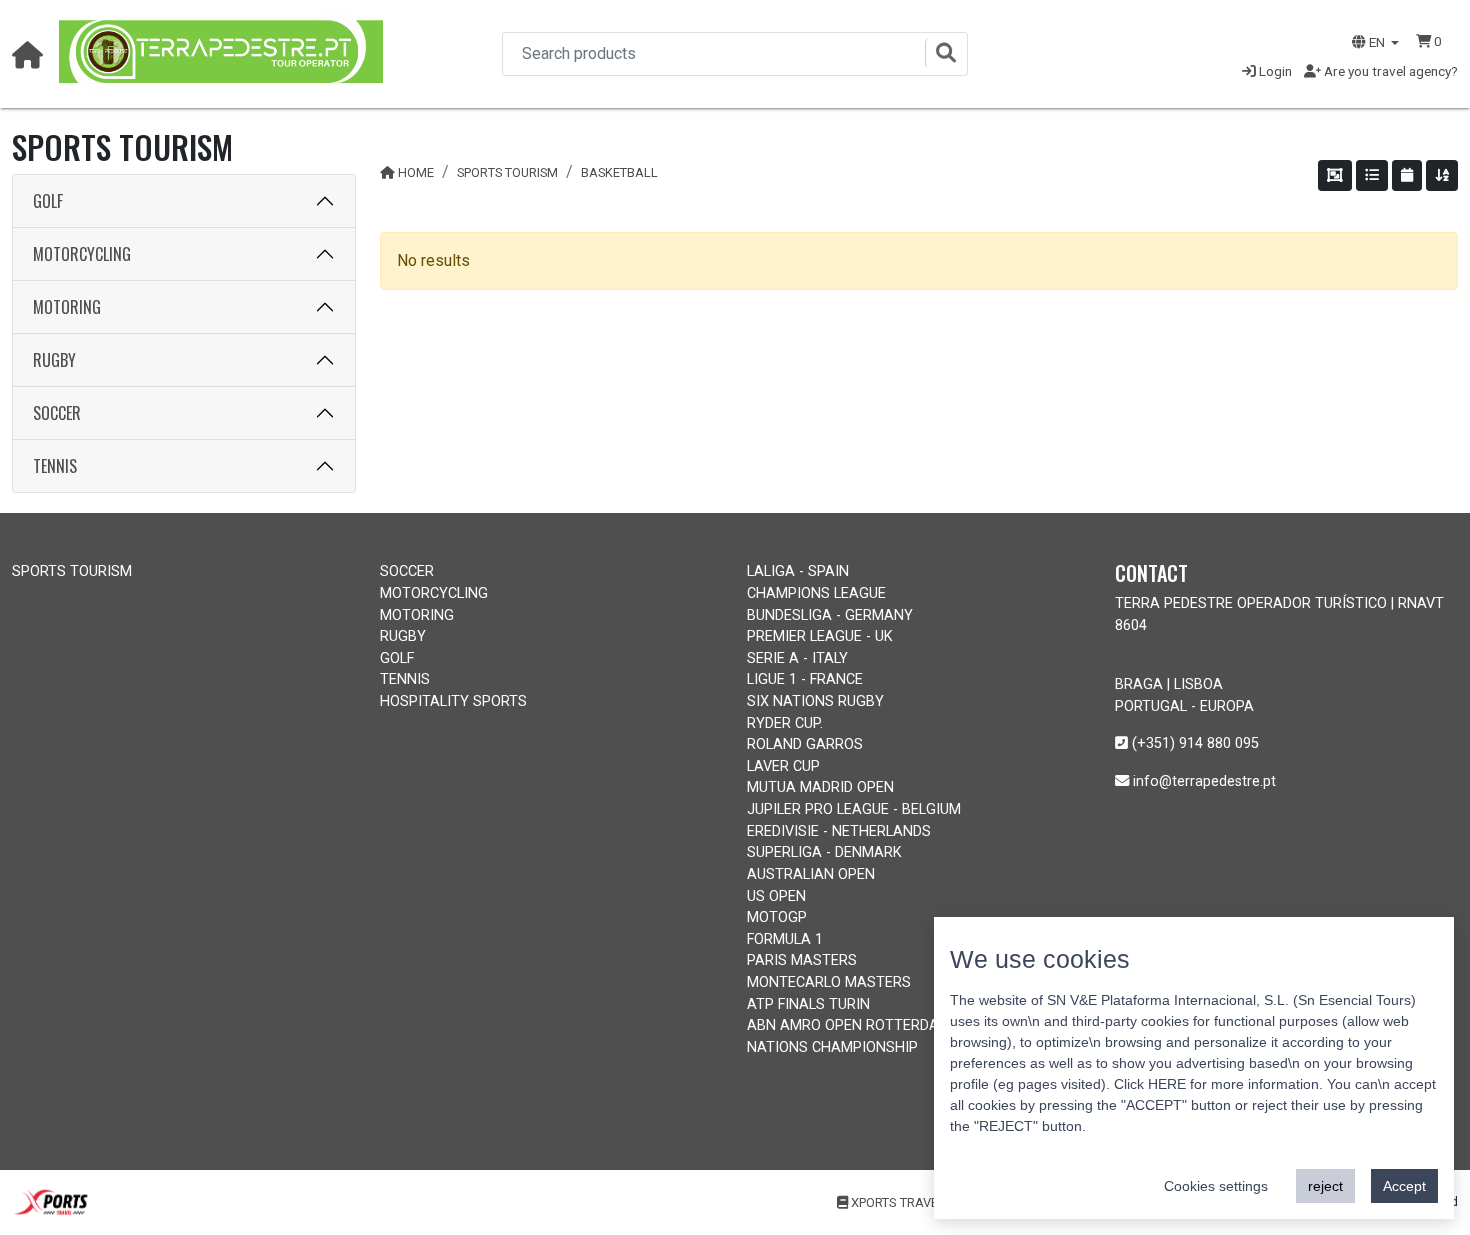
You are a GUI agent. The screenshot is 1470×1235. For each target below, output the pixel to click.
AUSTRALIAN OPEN (811, 874)
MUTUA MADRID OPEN (820, 787)
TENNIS (55, 466)
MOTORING (67, 307)
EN (1377, 42)
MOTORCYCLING (82, 254)
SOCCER (57, 413)
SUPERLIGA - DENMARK (824, 852)
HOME (416, 172)
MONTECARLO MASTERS (829, 982)
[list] (1372, 175)
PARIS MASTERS (802, 960)
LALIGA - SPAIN (798, 571)
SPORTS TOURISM (507, 172)
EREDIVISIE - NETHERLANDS (839, 831)
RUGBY (54, 360)
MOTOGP (777, 917)
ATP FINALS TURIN (808, 1004)
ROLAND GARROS (805, 744)
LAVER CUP (783, 766)
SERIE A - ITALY (797, 658)
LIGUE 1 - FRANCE (805, 679)
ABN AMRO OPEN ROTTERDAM (849, 1025)
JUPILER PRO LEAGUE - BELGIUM (854, 809)
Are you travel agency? (1389, 71)
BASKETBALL (619, 172)
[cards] (1335, 175)
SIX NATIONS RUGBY (815, 701)
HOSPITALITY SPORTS (453, 701)
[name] (1442, 175)
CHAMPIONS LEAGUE (816, 593)
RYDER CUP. (785, 723)
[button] (1429, 41)
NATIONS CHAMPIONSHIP (832, 1047)
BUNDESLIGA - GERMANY (830, 615)
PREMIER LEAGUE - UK (820, 636)
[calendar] (1407, 175)
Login (1274, 71)
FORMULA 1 (785, 939)
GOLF (48, 201)
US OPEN (776, 896)
